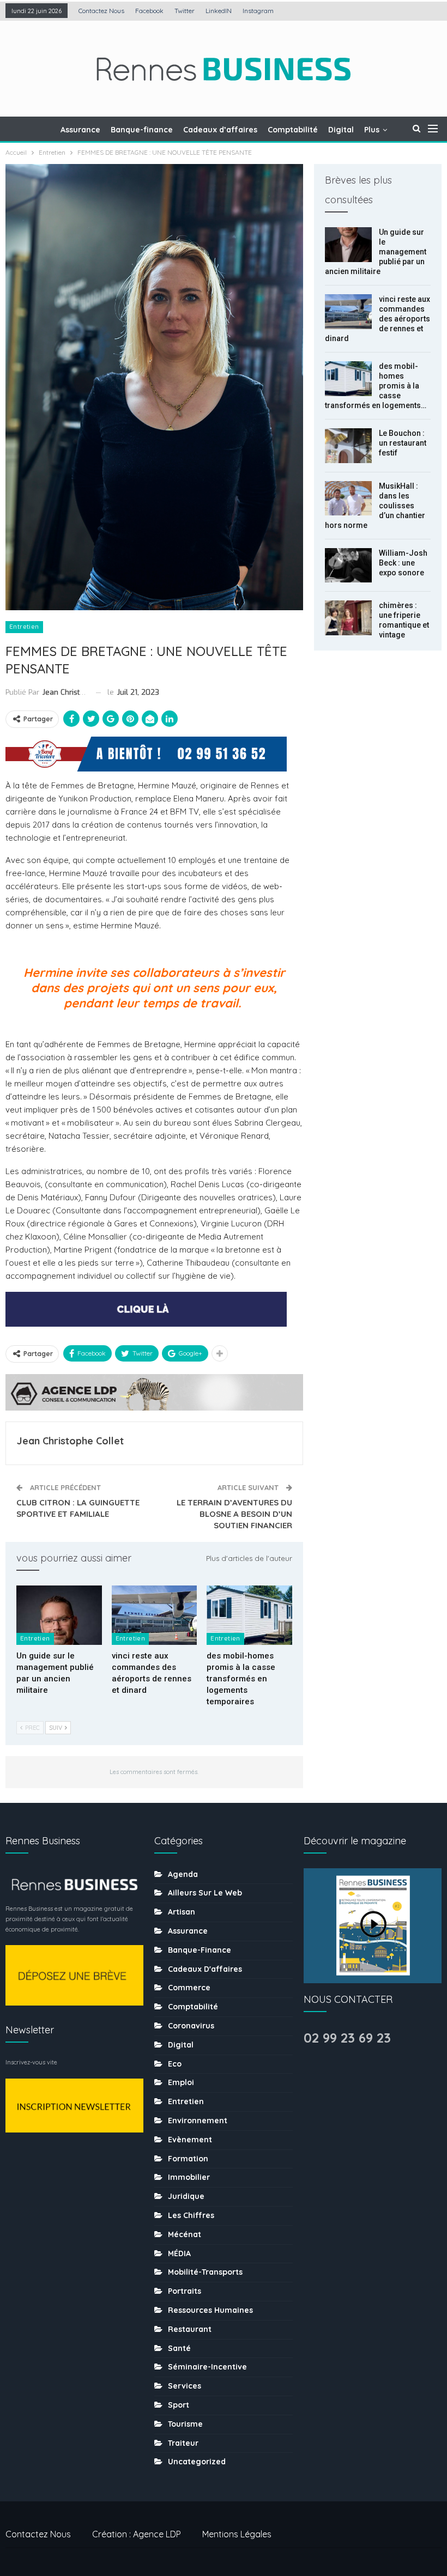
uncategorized (197, 2462)
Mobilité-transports (205, 2272)
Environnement (198, 2121)
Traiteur (183, 2443)
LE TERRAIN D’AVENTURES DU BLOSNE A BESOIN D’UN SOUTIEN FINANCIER (234, 1514)
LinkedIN (219, 11)
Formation (188, 2159)
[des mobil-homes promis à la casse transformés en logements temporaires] (249, 1615)
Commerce (189, 1988)
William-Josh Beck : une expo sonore (403, 563)
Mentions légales (237, 2534)
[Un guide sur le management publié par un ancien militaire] (59, 1615)
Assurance (80, 130)
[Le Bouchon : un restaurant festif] (348, 446)
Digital (341, 130)
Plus (372, 130)
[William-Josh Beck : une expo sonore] (348, 566)
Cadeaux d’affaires (220, 130)
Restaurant (190, 2329)
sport (179, 2405)
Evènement (190, 2140)
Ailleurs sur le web (205, 1893)
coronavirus (191, 2026)
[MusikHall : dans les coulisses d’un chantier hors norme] (348, 499)
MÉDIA (179, 2253)
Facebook (149, 11)
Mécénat (185, 2234)
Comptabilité (293, 130)
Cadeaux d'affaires (205, 1969)
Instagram (258, 11)
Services (185, 2386)
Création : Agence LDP (137, 2534)
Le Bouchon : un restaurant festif (403, 443)
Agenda (183, 1874)
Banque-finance (142, 130)
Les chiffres (191, 2215)
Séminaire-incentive (207, 2367)
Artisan (182, 1912)
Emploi (181, 2082)
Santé (179, 2348)
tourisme (185, 2424)
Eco (175, 2064)
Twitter (185, 11)
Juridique (186, 2196)
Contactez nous (101, 11)
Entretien (24, 627)
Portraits (185, 2291)
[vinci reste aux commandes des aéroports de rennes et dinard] (155, 1615)
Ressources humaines (210, 2310)
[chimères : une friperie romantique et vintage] (348, 618)
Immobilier (189, 2177)
